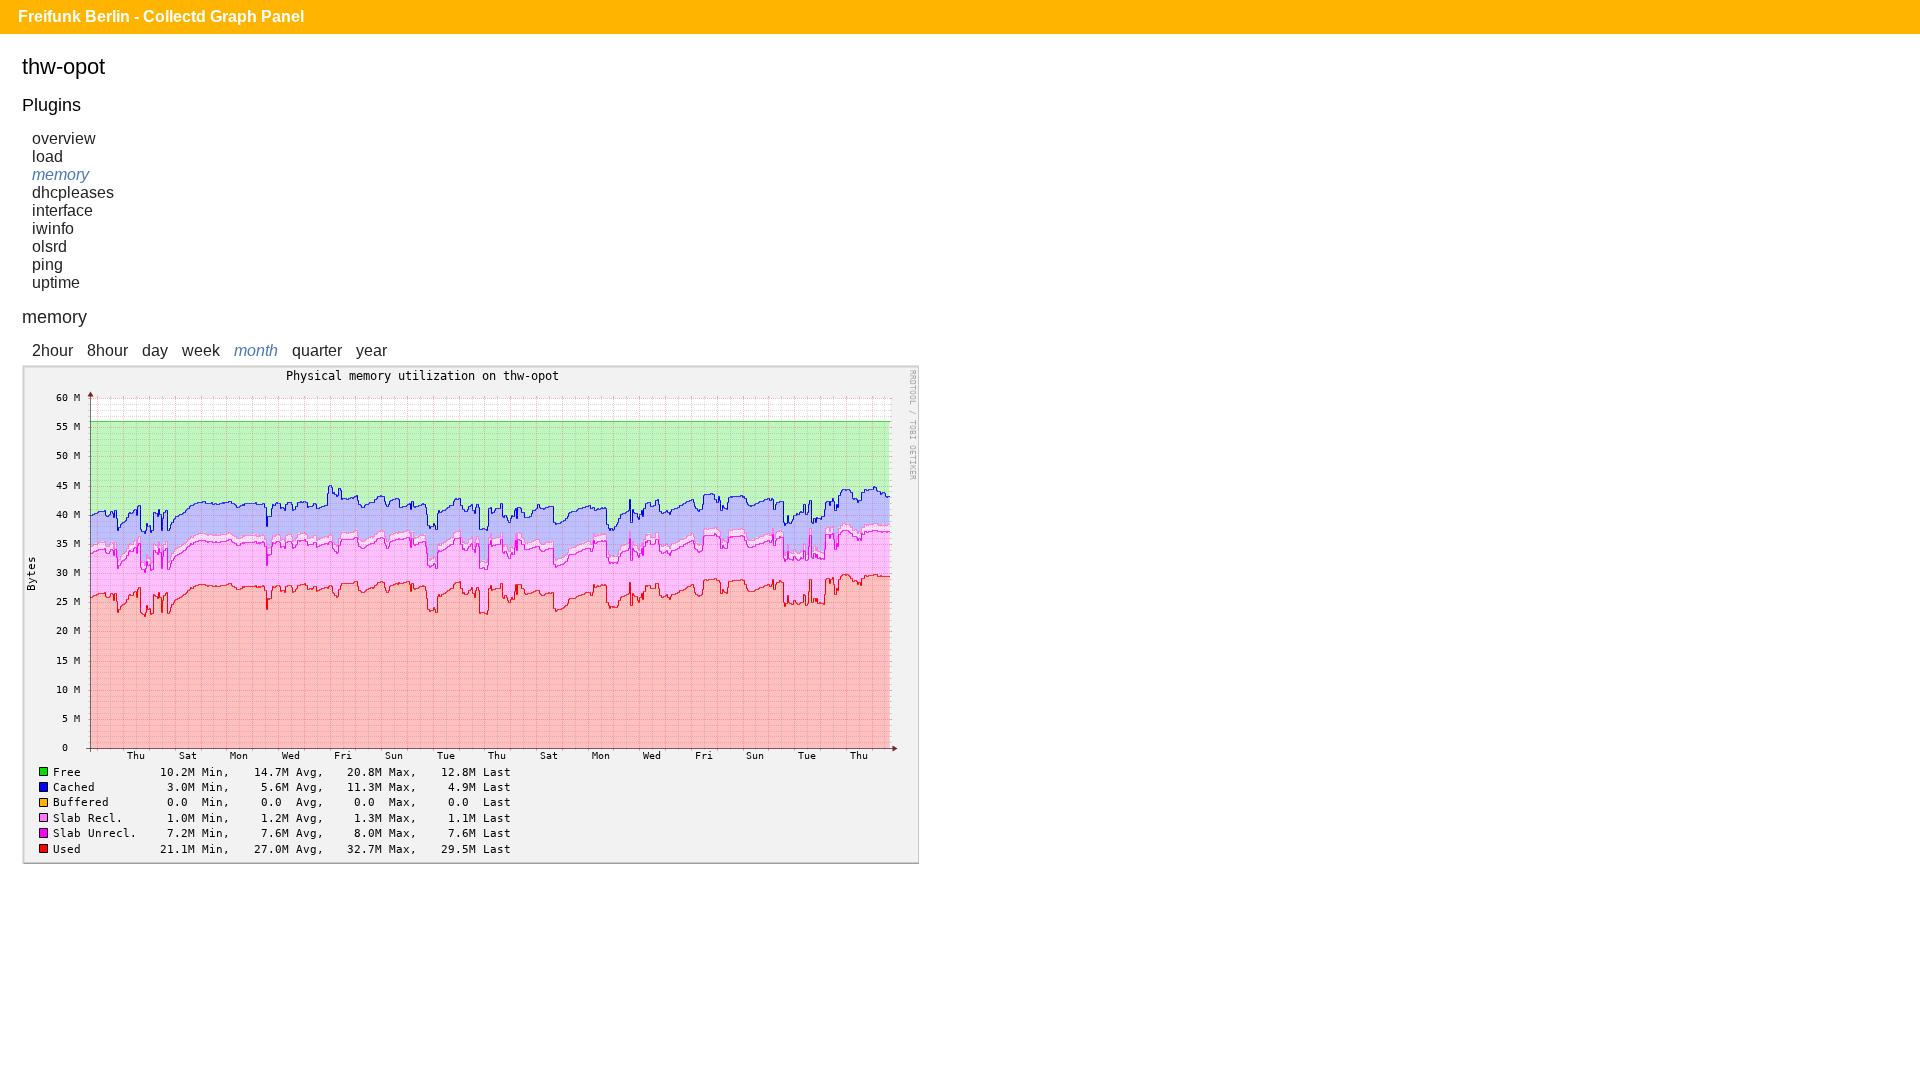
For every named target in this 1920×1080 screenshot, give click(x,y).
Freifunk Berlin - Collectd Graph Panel (161, 16)
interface (62, 210)
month (256, 350)
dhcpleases (73, 192)
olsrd (49, 246)
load (47, 156)
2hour (52, 350)
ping (47, 264)
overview (64, 138)
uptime (56, 282)
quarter (317, 350)
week (201, 350)
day (155, 350)
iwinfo (53, 228)
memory (60, 174)
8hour (107, 350)
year (371, 350)
